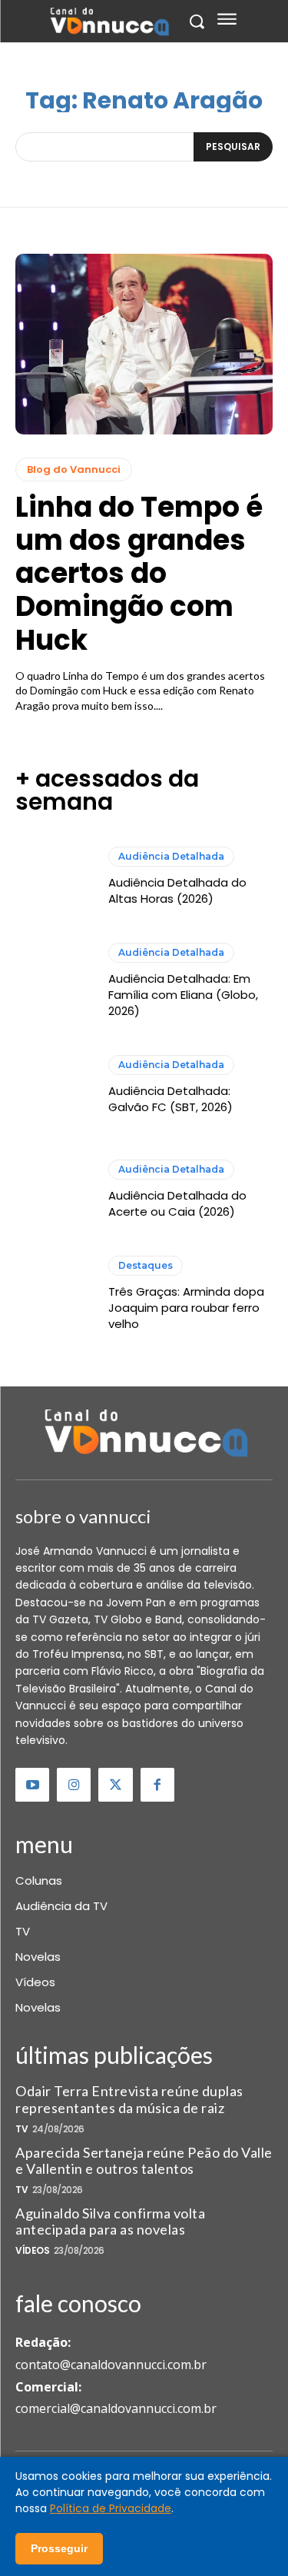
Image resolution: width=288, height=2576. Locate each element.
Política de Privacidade (111, 2508)
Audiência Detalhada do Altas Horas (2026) (177, 890)
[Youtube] (32, 1785)
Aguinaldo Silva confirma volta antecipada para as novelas (110, 2222)
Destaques (146, 1265)
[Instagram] (74, 1785)
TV (22, 2129)
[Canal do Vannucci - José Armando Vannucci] (109, 22)
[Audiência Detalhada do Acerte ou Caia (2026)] (54, 1189)
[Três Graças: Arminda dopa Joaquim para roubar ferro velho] (54, 1294)
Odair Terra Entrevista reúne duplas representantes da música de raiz (129, 2099)
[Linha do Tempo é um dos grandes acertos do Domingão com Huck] (144, 344)
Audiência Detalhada (171, 856)
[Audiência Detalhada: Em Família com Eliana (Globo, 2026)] (54, 981)
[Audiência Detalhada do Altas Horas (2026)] (54, 877)
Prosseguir (59, 2548)
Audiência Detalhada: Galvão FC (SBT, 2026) (170, 1099)
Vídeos (32, 2251)
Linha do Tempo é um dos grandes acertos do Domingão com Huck (139, 574)
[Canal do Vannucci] (144, 1435)
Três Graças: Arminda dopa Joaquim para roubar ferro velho (186, 1308)
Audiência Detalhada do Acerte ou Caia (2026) (177, 1203)
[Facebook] (157, 1785)
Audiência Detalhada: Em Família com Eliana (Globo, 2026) (183, 995)
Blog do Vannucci (74, 469)
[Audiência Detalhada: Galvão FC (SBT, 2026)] (54, 1085)
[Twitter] (115, 1785)
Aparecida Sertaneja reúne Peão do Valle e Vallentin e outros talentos (144, 2161)
